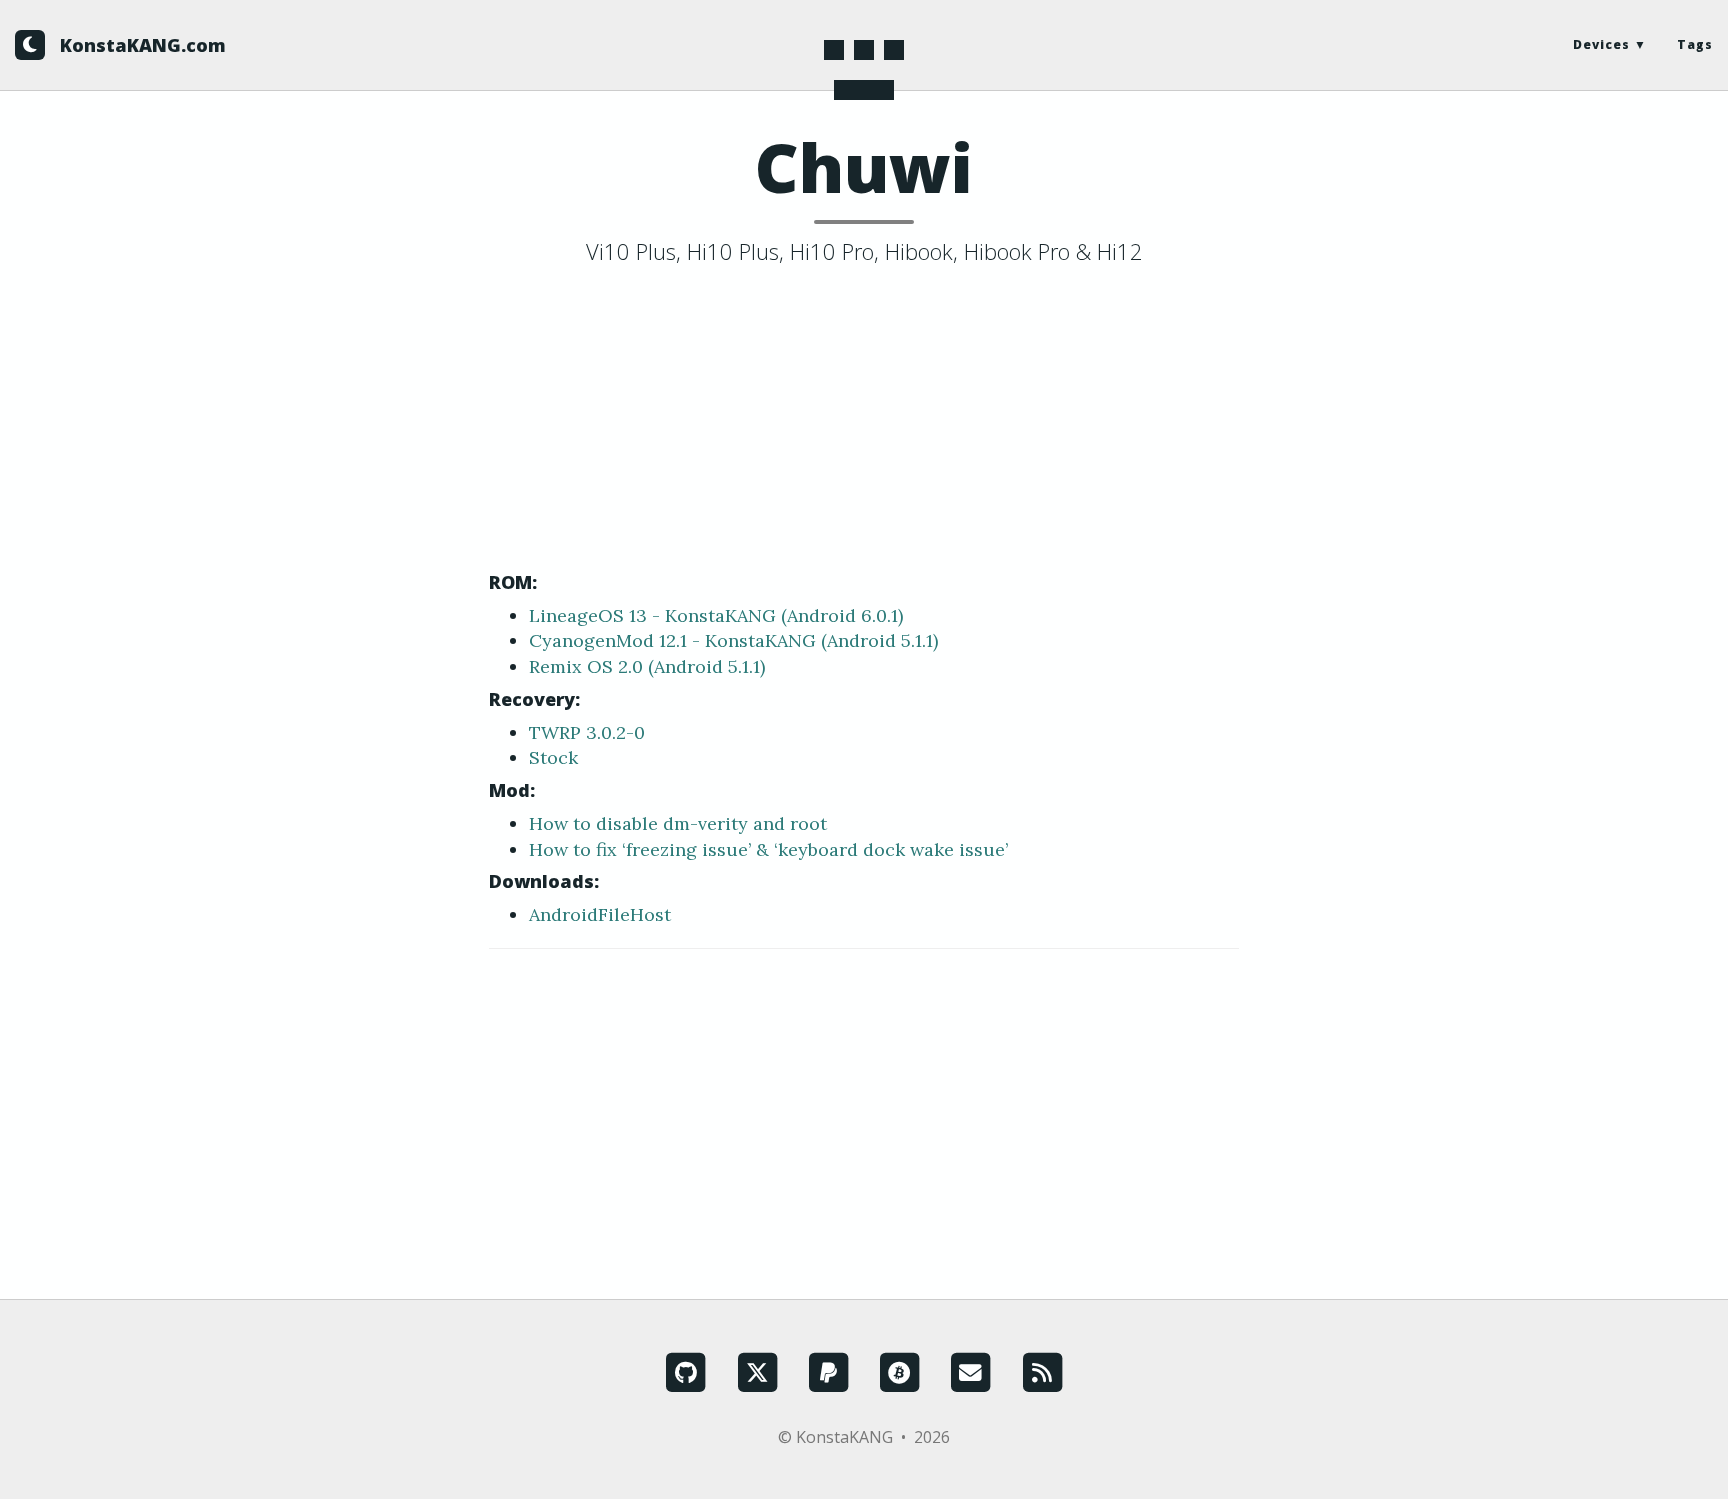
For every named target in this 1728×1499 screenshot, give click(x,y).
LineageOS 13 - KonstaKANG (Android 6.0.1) (716, 615)
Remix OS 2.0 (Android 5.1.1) (647, 666)
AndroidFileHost (600, 914)
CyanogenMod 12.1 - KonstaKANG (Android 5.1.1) (733, 640)
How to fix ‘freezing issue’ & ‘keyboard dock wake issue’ (768, 849)
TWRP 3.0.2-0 (587, 732)
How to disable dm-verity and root (678, 823)
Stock (553, 757)
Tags (1695, 44)
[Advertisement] (864, 423)
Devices (1601, 44)
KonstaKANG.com (143, 45)
